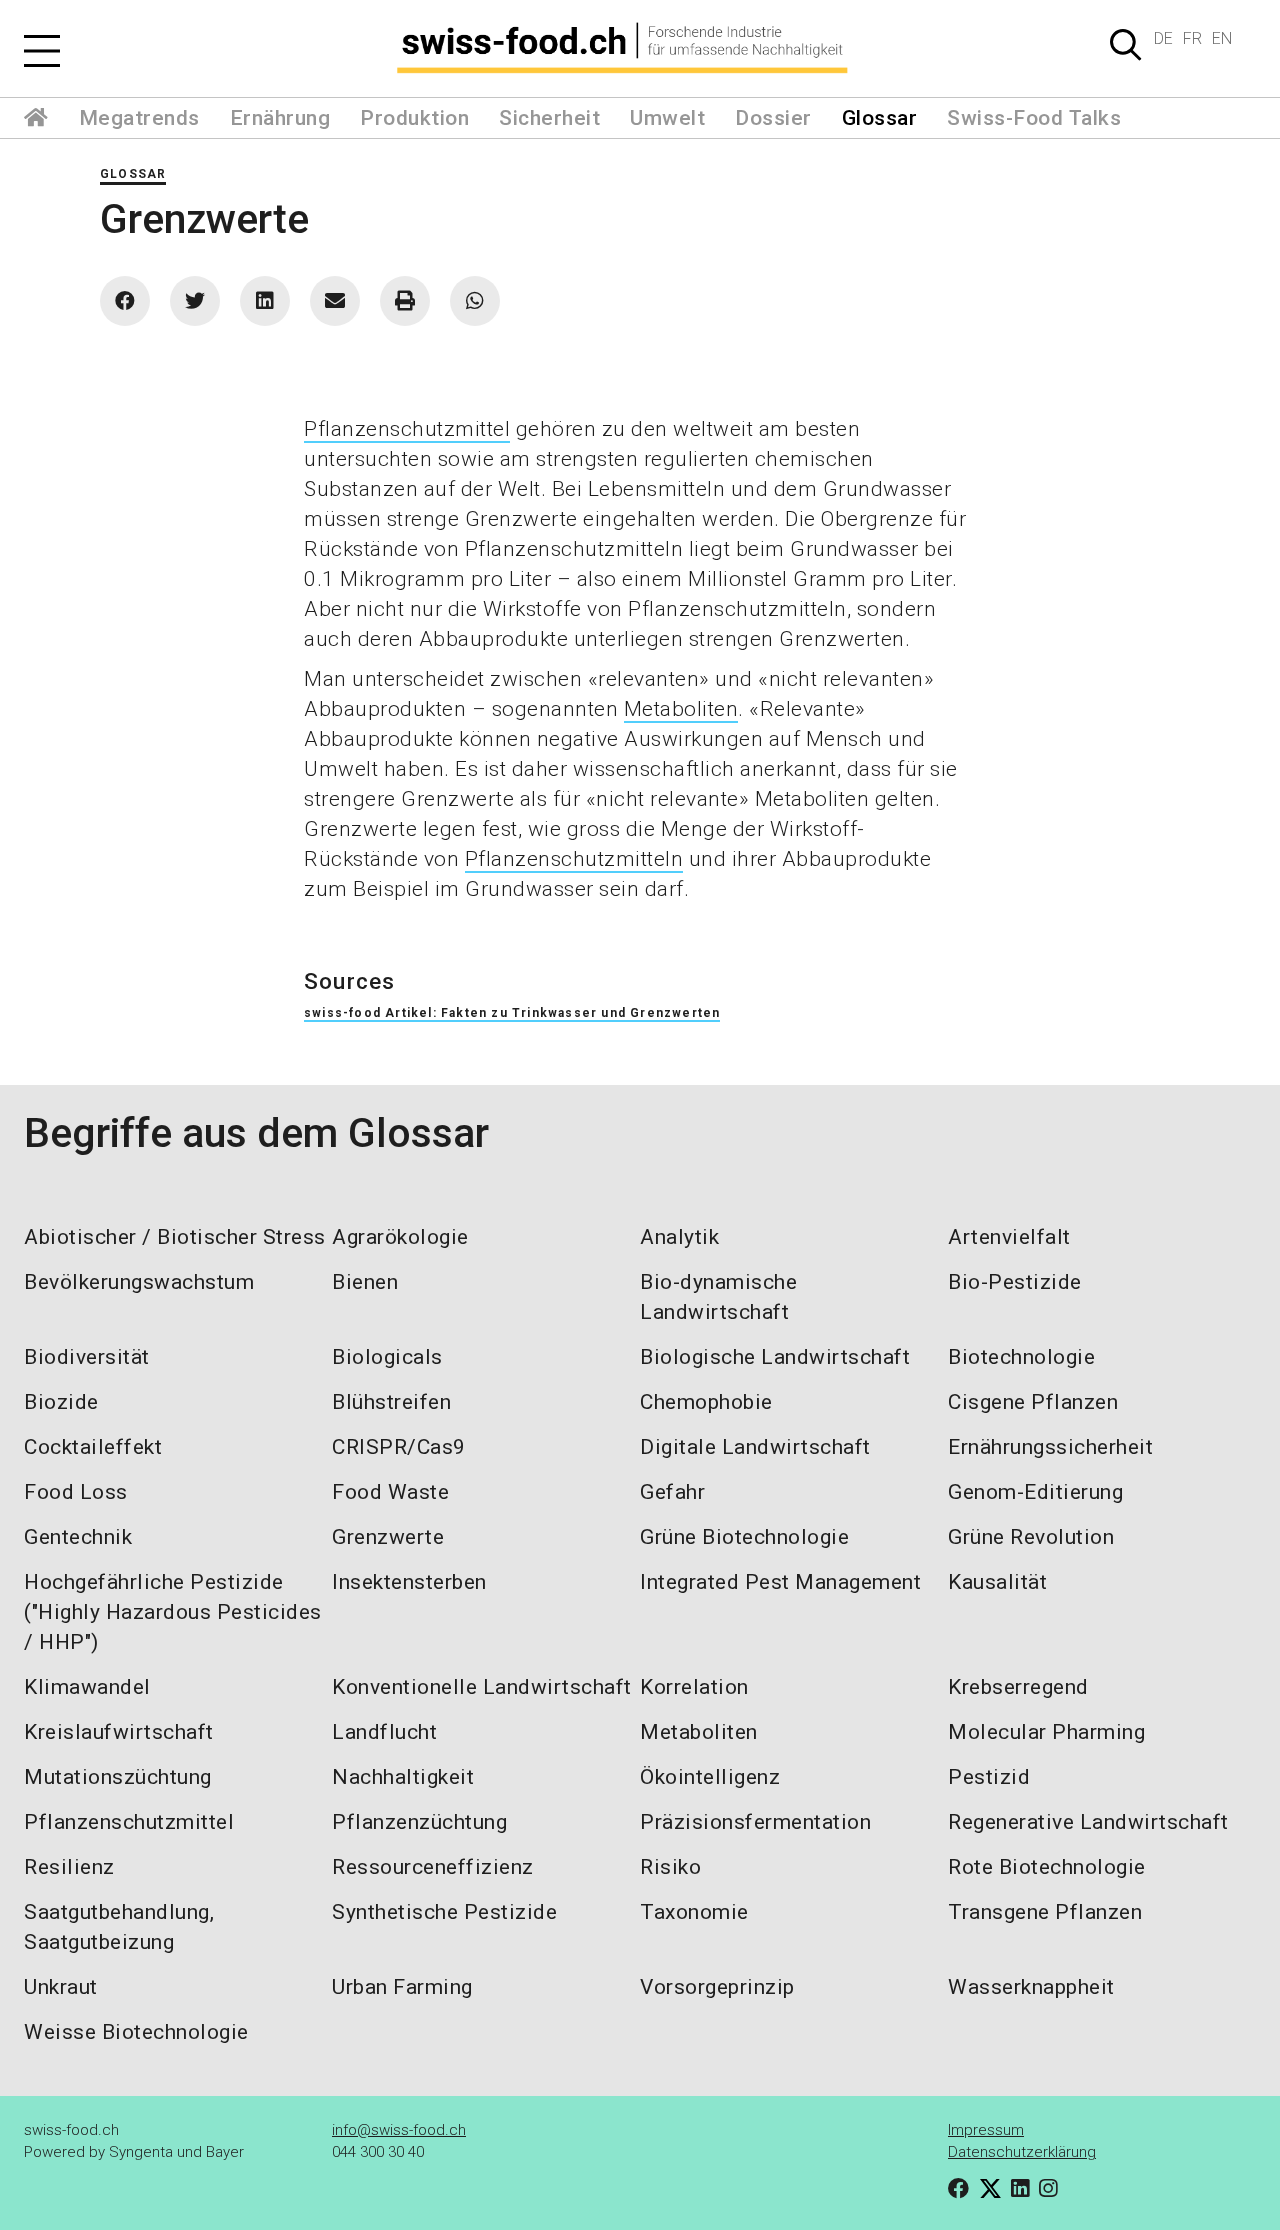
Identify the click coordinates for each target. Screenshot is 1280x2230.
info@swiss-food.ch (399, 2130)
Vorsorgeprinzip (717, 1987)
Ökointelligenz (710, 1777)
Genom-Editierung (1035, 1492)
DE (1163, 38)
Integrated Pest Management (780, 1582)
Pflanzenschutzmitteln (574, 859)
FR (1192, 38)
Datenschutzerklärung (1022, 2152)
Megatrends (139, 118)
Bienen (365, 1282)
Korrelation (694, 1687)
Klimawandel (87, 1687)
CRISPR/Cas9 (399, 1447)
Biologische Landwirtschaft (775, 1357)
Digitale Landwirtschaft (755, 1447)
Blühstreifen (391, 1402)
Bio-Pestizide (1015, 1282)
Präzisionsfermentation (755, 1822)
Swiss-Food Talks (1034, 118)
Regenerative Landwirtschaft (1088, 1822)
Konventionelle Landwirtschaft (482, 1687)
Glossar (880, 118)
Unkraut (61, 1987)
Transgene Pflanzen (1045, 1912)
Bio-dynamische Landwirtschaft (718, 1297)
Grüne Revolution (1031, 1537)
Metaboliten (681, 709)
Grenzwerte (388, 1537)
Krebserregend (1018, 1687)
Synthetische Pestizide (444, 1912)
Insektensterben (409, 1582)
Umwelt (667, 118)
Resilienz (69, 1867)
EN (1222, 38)
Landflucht (384, 1732)
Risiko (670, 1867)
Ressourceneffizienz (433, 1867)
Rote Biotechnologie (1047, 1867)
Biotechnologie (1021, 1357)
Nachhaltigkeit (403, 1777)
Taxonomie (694, 1912)
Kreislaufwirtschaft (119, 1732)
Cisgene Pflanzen (1033, 1402)
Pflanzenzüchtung (419, 1822)
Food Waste (390, 1492)
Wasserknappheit (1031, 1987)
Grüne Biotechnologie (744, 1537)
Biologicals (387, 1357)
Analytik (679, 1237)
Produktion (414, 118)
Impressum (986, 2130)
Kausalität (997, 1582)
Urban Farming (402, 1987)
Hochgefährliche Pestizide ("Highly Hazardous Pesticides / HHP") (173, 1612)
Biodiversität (87, 1357)
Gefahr (672, 1492)
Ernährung (280, 118)
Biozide (61, 1402)
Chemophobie (706, 1402)
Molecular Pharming (1046, 1732)
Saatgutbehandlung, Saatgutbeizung (119, 1927)
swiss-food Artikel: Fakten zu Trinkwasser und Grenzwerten (512, 1013)
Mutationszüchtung (118, 1777)
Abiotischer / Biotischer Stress (175, 1237)
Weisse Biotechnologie (136, 2032)
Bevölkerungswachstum (139, 1282)
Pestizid (989, 1777)
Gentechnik (78, 1537)
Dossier (773, 118)
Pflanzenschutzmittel (407, 429)
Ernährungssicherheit (1050, 1447)
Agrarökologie (400, 1237)
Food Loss (76, 1492)
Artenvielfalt (1009, 1237)
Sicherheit (549, 118)
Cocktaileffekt (93, 1447)
